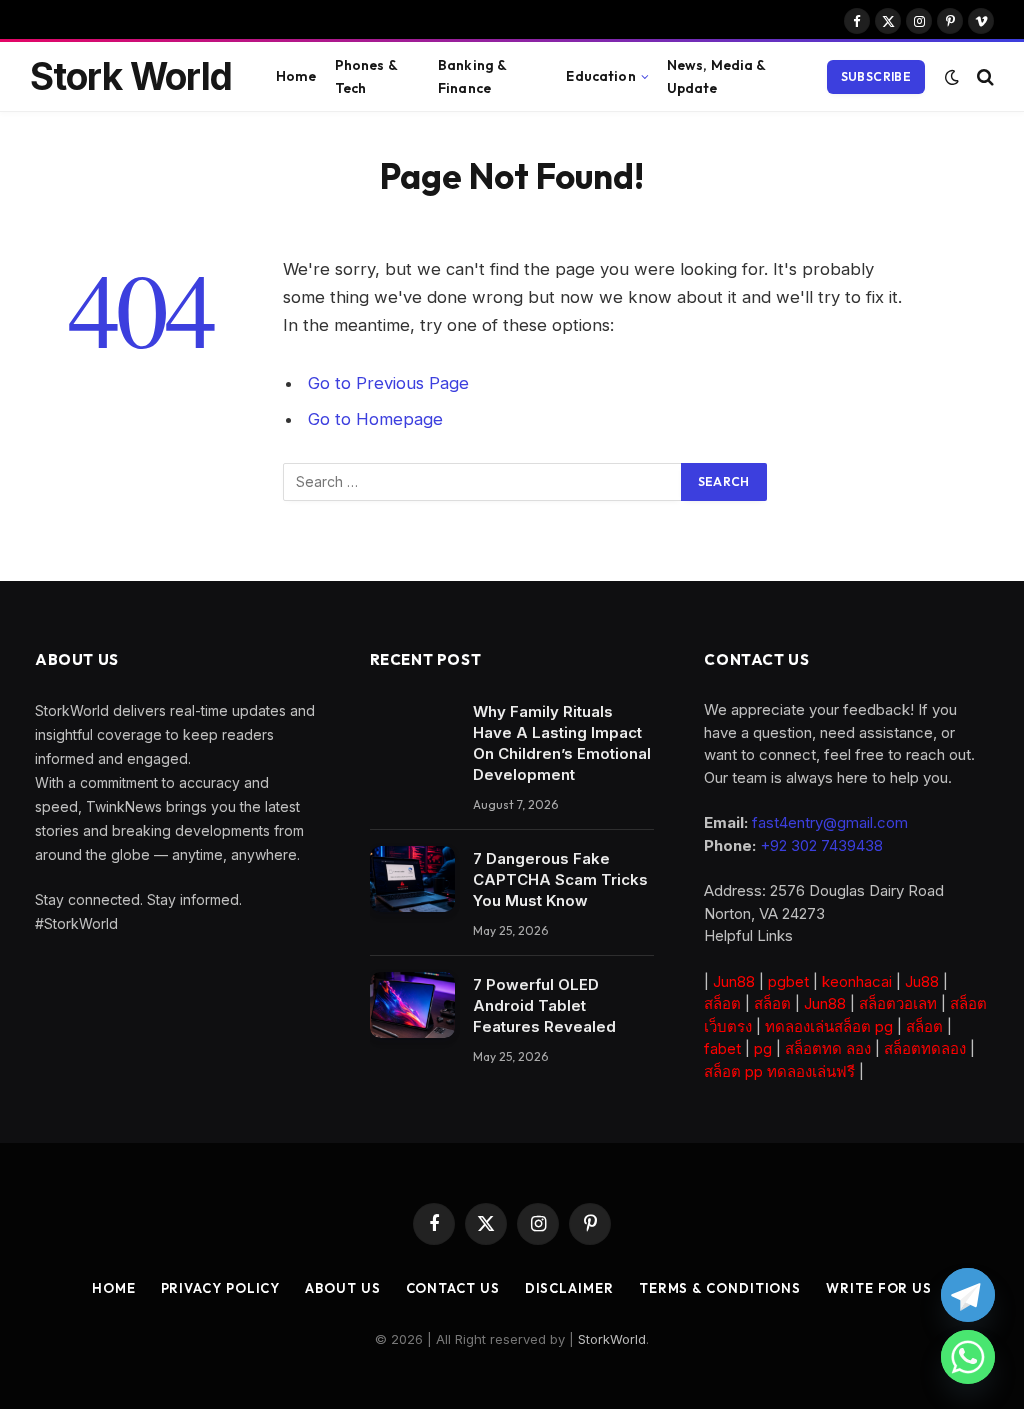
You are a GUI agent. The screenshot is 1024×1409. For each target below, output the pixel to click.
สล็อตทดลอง (925, 1048)
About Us (342, 1288)
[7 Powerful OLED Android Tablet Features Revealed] (412, 1005)
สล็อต (722, 1003)
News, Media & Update (716, 76)
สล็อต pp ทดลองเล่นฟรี (779, 1071)
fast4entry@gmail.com (830, 822)
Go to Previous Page (388, 383)
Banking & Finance (472, 76)
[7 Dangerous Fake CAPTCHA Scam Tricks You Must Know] (412, 879)
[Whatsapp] (968, 1357)
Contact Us (453, 1288)
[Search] (983, 76)
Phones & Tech (366, 76)
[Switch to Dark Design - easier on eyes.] (952, 77)
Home (296, 76)
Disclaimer (569, 1288)
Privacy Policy (221, 1288)
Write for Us (879, 1288)
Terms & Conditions (720, 1288)
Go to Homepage (375, 419)
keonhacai (857, 981)
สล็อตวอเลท (898, 1003)
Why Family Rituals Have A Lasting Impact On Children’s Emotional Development (562, 743)
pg (763, 1048)
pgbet (788, 981)
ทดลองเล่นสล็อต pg (829, 1026)
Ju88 (922, 981)
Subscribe (876, 76)
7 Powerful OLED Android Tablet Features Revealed (544, 1005)
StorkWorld (612, 1339)
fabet (722, 1048)
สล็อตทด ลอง (828, 1048)
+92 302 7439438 (821, 845)
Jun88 (734, 981)
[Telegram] (968, 1295)
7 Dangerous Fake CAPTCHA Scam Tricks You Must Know (560, 879)
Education (600, 76)
